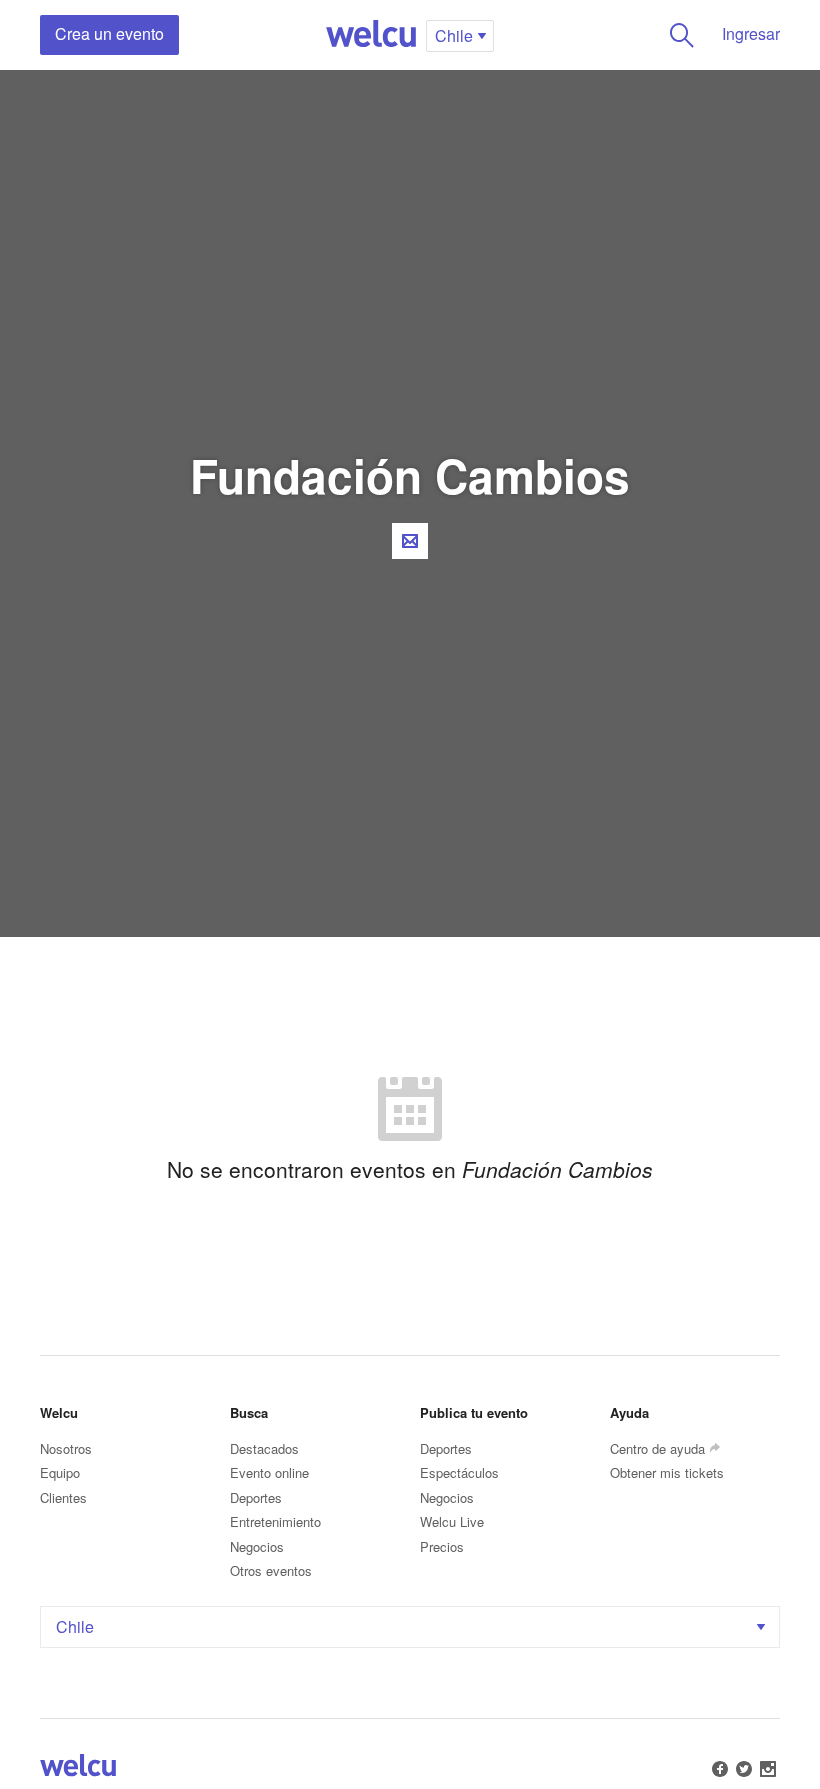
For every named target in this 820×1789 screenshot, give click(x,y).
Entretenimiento (275, 1521)
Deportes (256, 1497)
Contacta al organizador (410, 541)
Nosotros (66, 1448)
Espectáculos (459, 1472)
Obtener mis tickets (667, 1472)
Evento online (269, 1472)
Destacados (264, 1448)
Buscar (682, 35)
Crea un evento (109, 33)
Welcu (371, 35)
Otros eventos (271, 1570)
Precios (442, 1546)
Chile (75, 1626)
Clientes (63, 1497)
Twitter (744, 1769)
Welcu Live (452, 1521)
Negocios (257, 1546)
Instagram (768, 1769)
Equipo (60, 1472)
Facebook (720, 1769)
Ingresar (751, 33)
